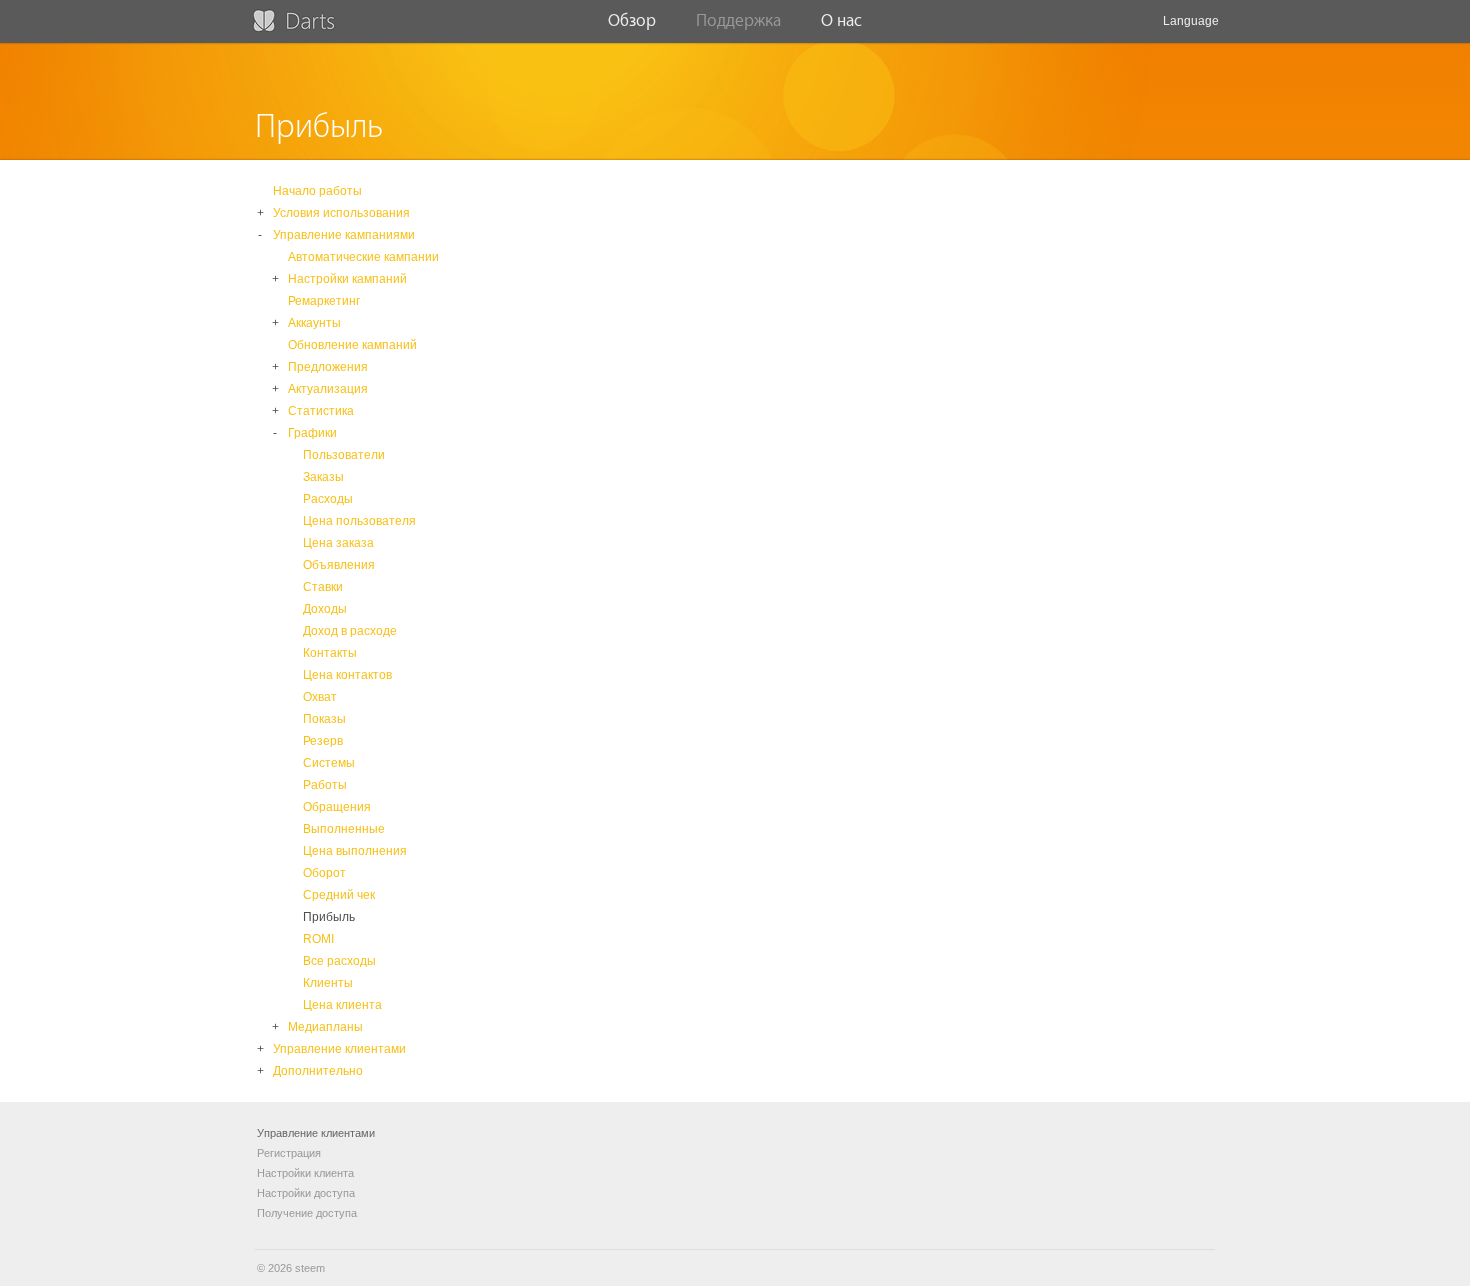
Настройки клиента (305, 1173)
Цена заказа (338, 543)
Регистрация (289, 1153)
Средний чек (339, 895)
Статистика (321, 411)
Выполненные (344, 829)
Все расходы (339, 961)
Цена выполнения (355, 851)
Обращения (337, 807)
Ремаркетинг (324, 301)
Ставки (323, 587)
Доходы (325, 609)
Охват (320, 697)
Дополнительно (318, 1071)
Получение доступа (307, 1213)
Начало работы (317, 191)
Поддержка (738, 20)
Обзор (632, 20)
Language (1191, 21)
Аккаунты (314, 323)
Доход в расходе (350, 631)
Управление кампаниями (344, 235)
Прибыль (329, 917)
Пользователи (344, 455)
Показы (324, 719)
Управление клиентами (339, 1049)
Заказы (323, 477)
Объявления (339, 565)
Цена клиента (342, 1005)
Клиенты (328, 983)
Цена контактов (347, 675)
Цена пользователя (359, 521)
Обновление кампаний (352, 345)
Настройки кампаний (347, 279)
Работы (325, 785)
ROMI (318, 939)
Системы (329, 763)
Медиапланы (325, 1027)
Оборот (324, 873)
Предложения (328, 367)
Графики (312, 433)
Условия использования (341, 213)
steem (310, 1268)
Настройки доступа (306, 1193)
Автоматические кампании (363, 257)
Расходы (328, 499)
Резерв (323, 741)
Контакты (330, 653)
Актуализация (328, 389)
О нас (841, 20)
